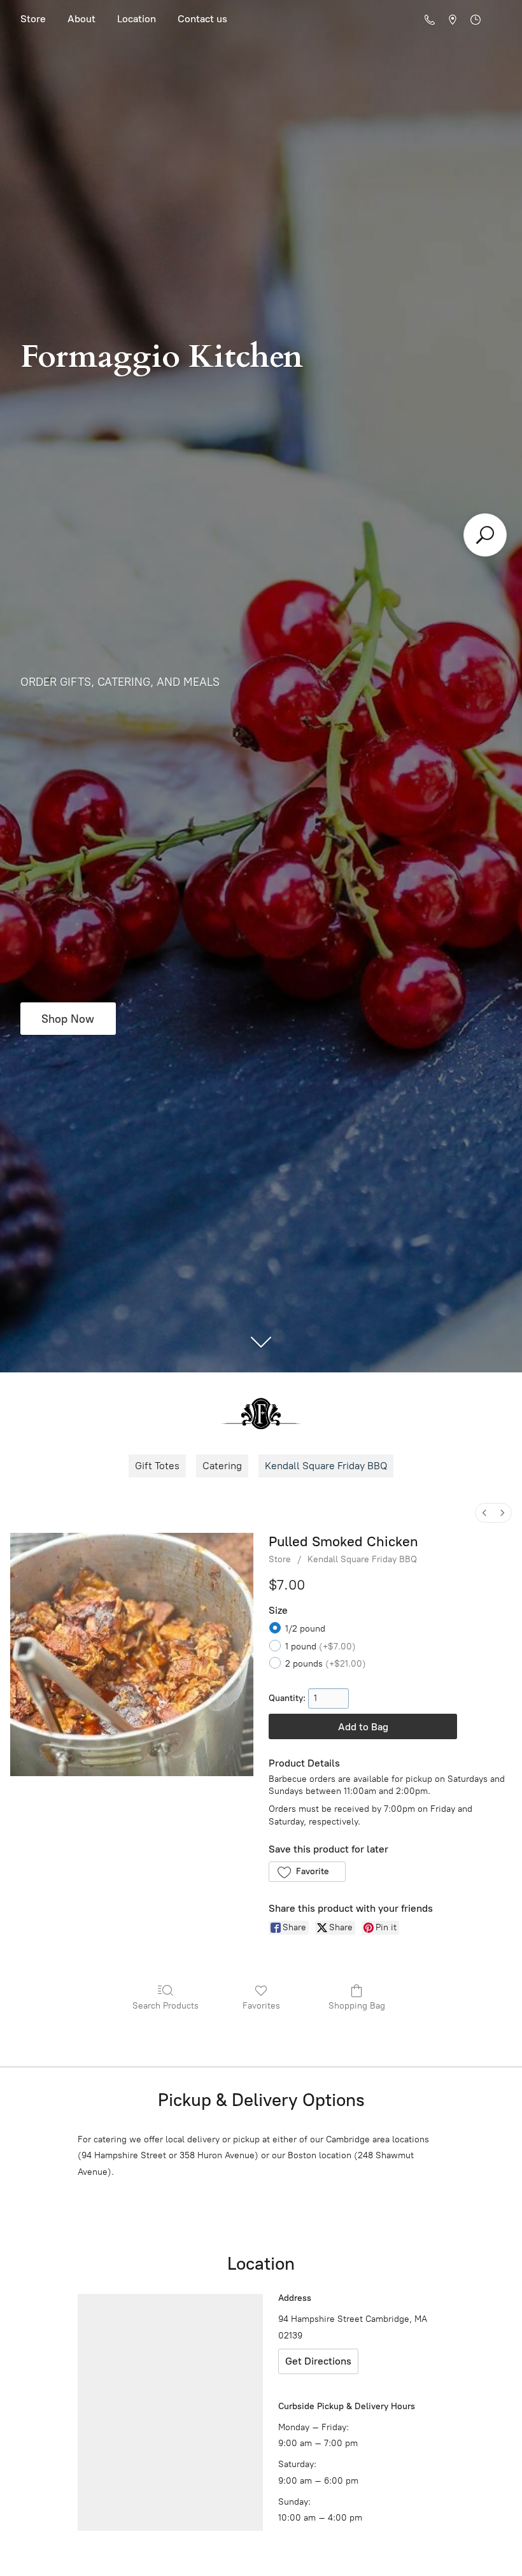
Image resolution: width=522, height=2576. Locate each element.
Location (137, 19)
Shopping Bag (357, 2006)
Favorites (261, 2006)
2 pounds (326, 1664)
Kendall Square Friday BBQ (326, 1466)
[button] (307, 1872)
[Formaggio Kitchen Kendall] (261, 1413)
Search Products (166, 2006)
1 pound (321, 1647)
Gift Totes (157, 1466)
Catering (222, 1466)
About (81, 19)
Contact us (202, 19)
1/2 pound (305, 1629)
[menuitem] (484, 1513)
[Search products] (485, 535)
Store (33, 19)
